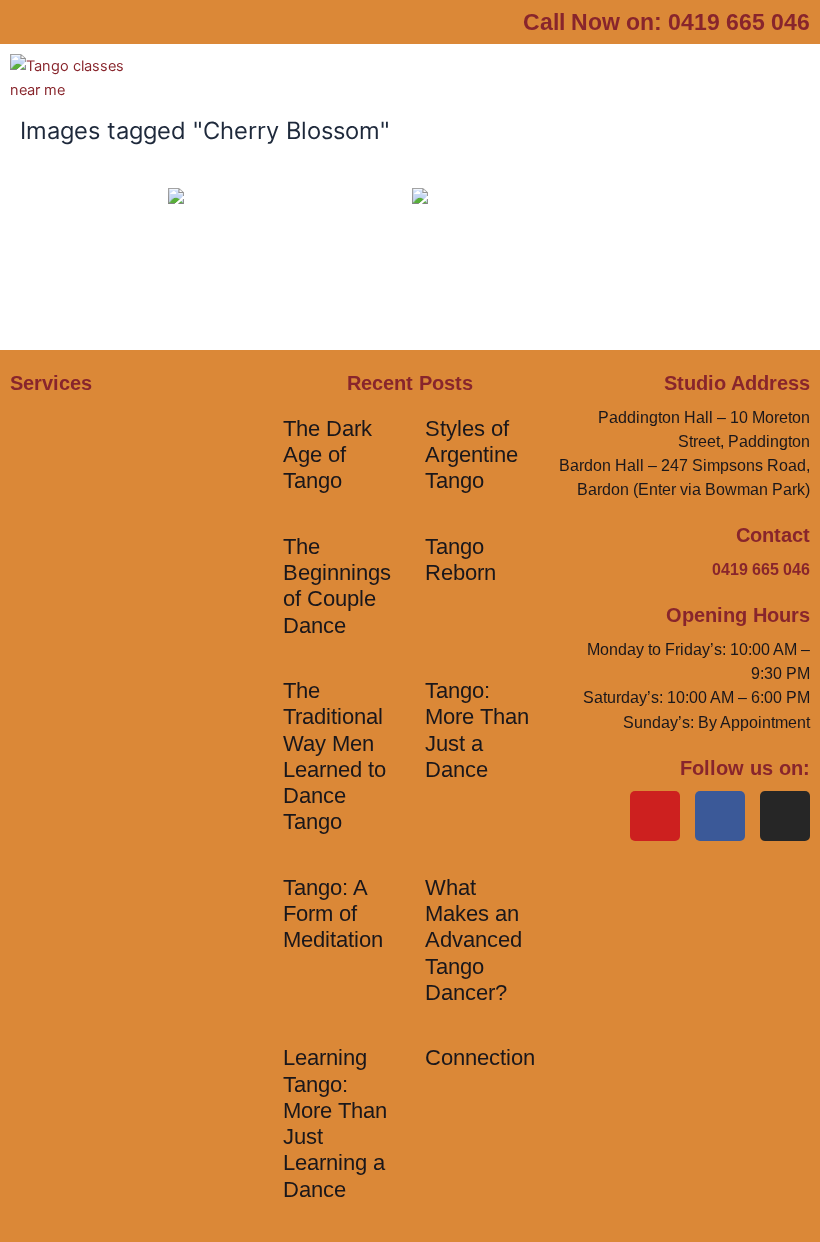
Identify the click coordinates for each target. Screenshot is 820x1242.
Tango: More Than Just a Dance (477, 730)
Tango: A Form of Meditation (333, 914)
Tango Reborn (460, 559)
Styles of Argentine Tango (471, 455)
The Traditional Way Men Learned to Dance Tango (334, 756)
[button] (492, 88)
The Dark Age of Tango (327, 455)
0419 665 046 (739, 22)
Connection (480, 1057)
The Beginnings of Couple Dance (337, 586)
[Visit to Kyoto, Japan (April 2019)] (288, 268)
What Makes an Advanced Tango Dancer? (473, 940)
